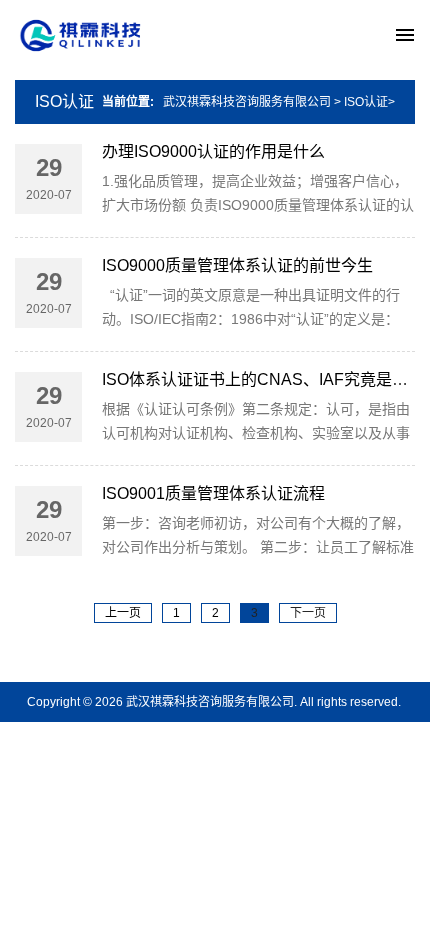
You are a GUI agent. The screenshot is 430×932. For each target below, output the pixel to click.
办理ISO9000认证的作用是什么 (213, 151)
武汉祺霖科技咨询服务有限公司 (247, 102)
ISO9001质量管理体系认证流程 (213, 493)
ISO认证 (64, 101)
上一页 (123, 613)
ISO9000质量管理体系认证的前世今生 (237, 265)
